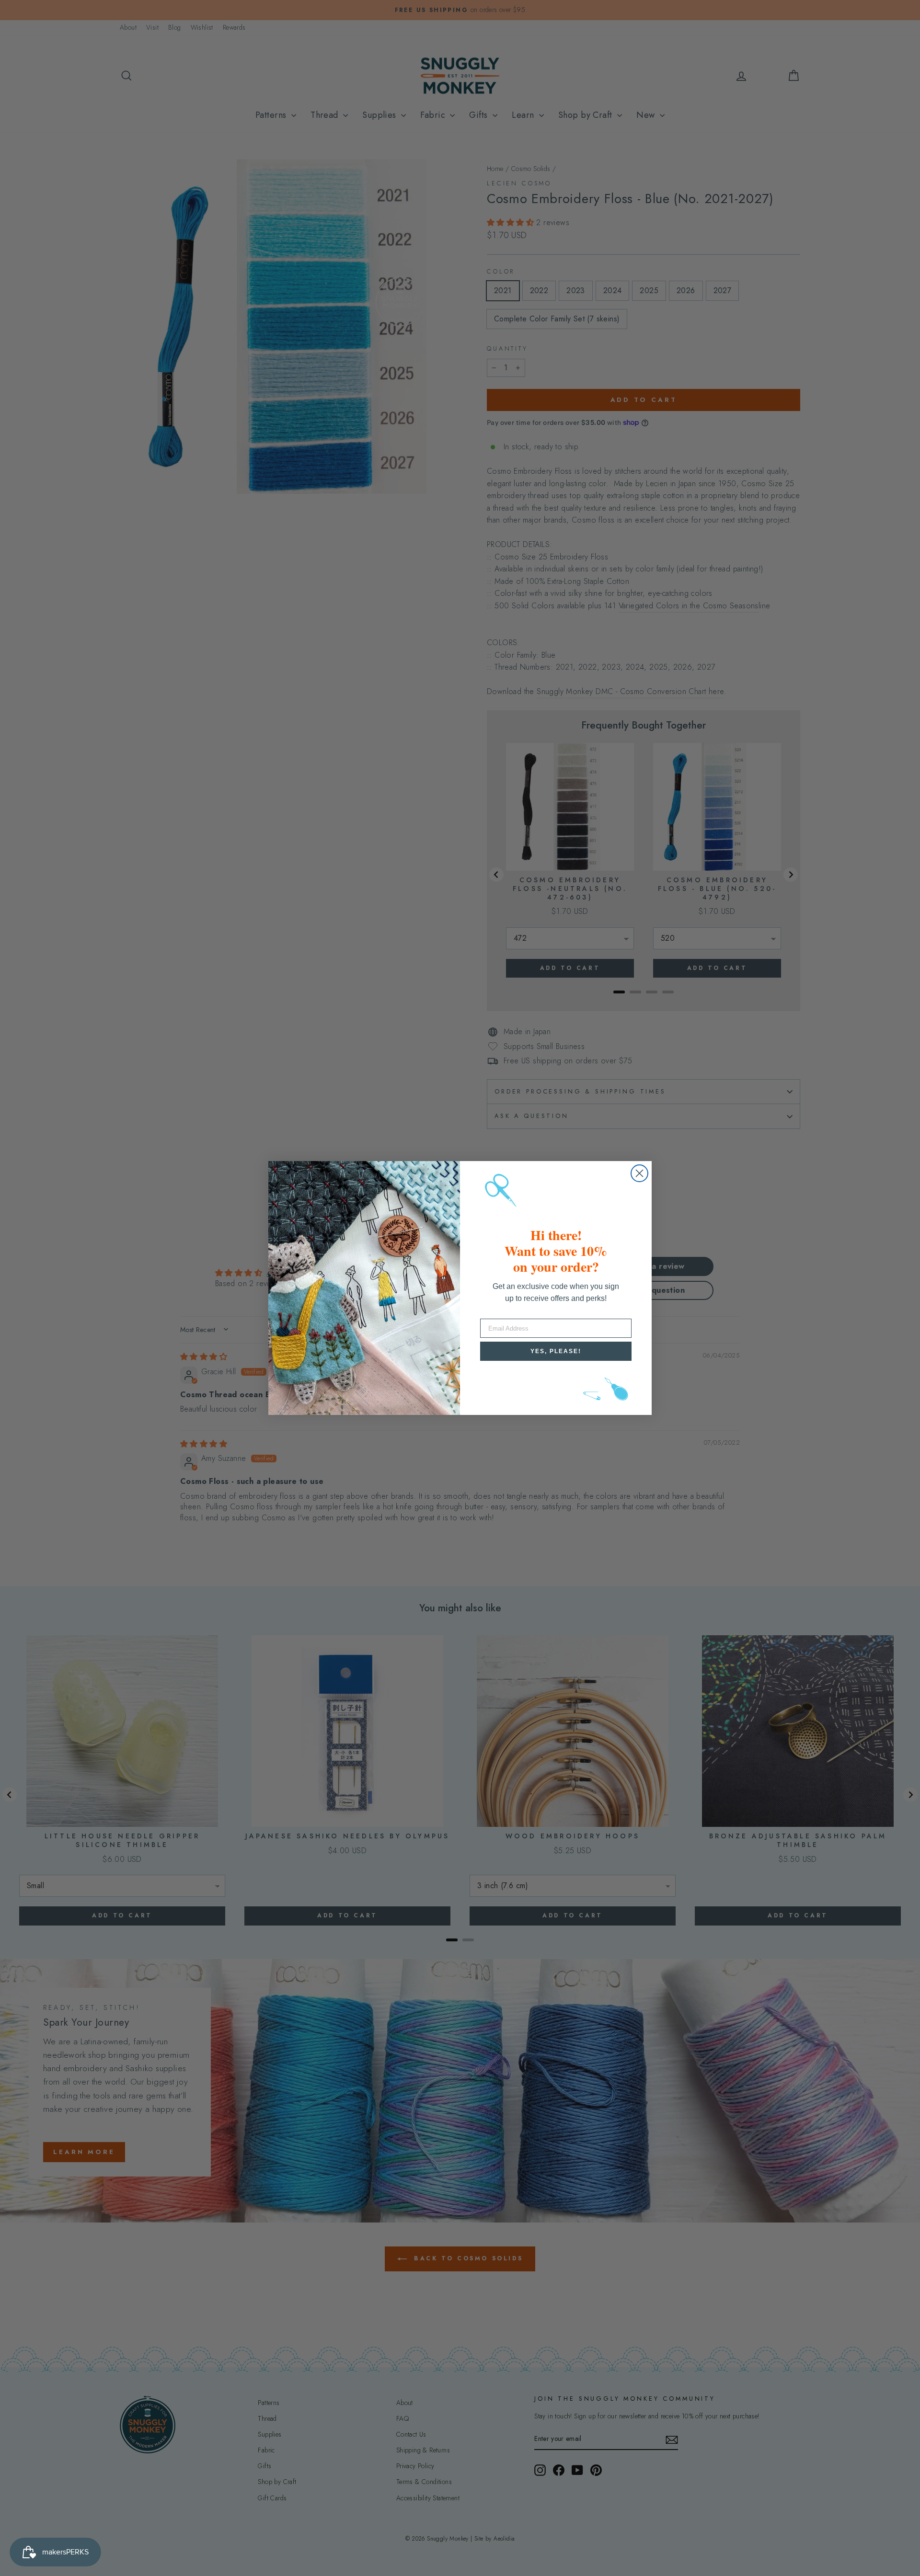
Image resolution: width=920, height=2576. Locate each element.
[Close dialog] (639, 1173)
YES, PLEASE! (556, 1351)
